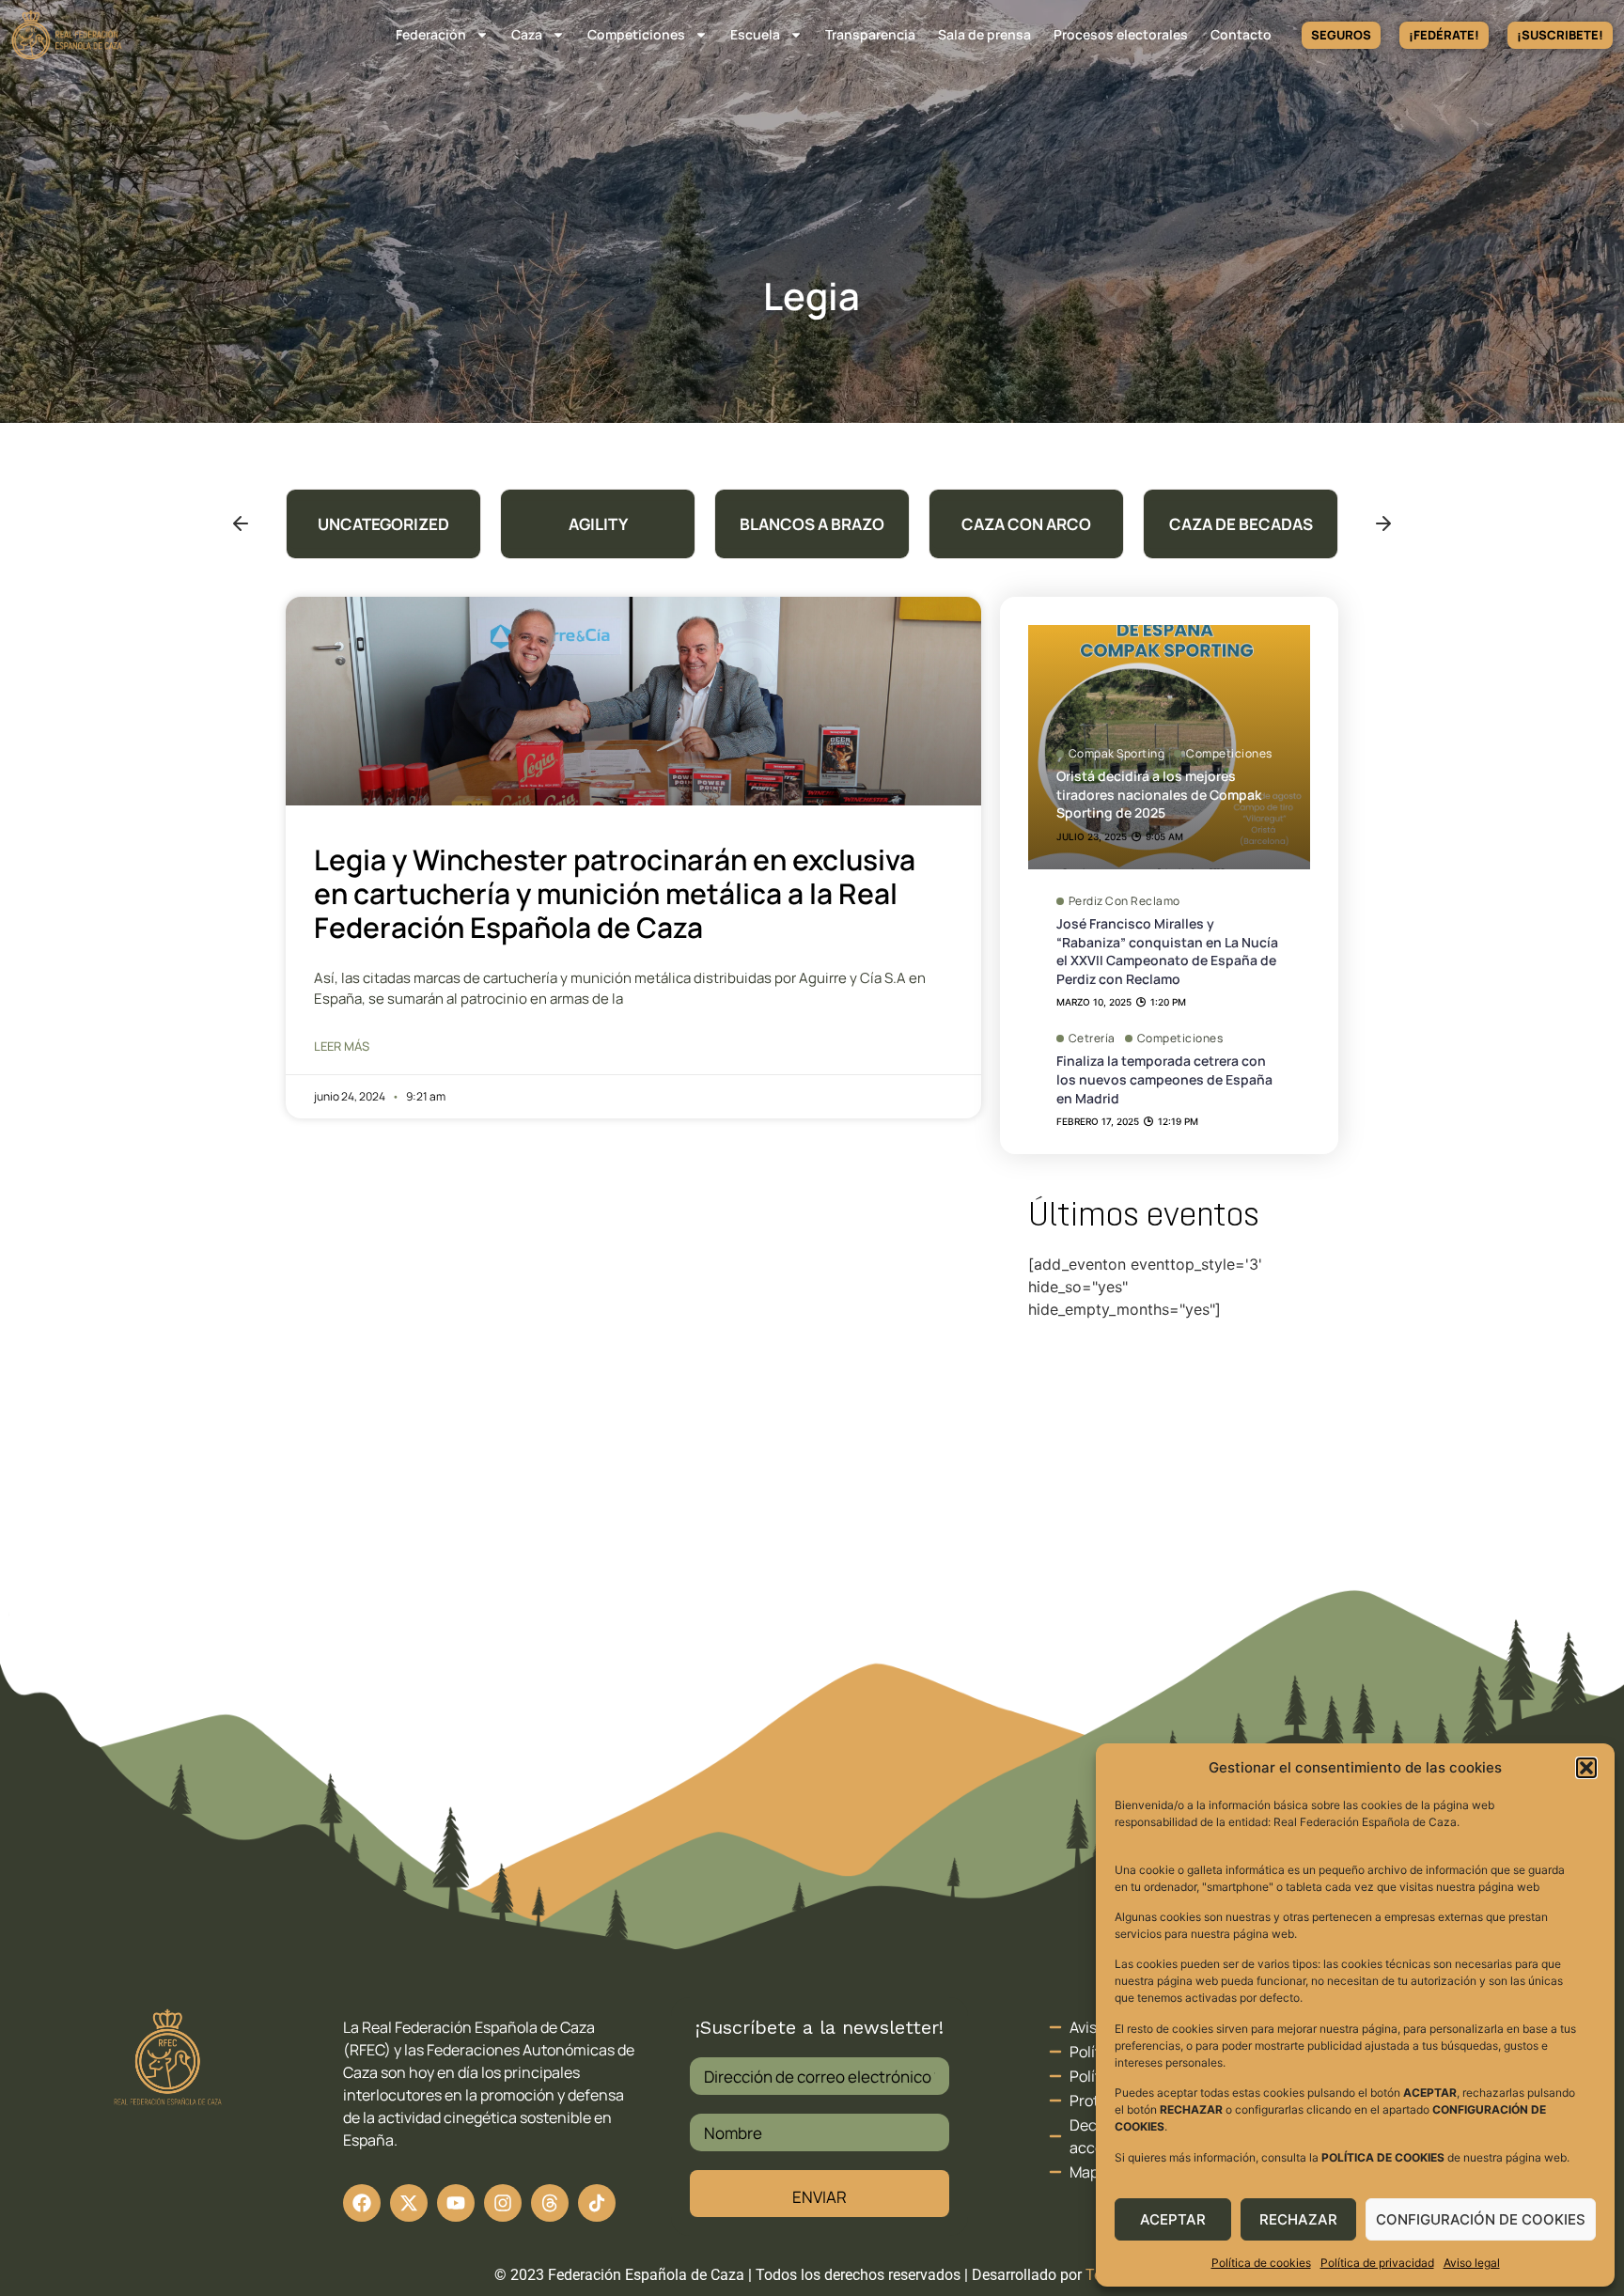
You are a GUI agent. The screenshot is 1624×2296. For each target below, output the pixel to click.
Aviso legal (1472, 2263)
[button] (1586, 1768)
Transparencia (870, 34)
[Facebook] (362, 2203)
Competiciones (636, 34)
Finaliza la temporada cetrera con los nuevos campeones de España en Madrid (1164, 1079)
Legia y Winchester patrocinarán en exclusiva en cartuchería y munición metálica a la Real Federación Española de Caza (615, 893)
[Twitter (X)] (409, 2203)
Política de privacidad (1377, 2263)
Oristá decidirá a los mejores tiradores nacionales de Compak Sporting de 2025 (1159, 794)
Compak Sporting (1117, 754)
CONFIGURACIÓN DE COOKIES (1481, 2219)
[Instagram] (503, 2203)
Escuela (755, 34)
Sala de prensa (984, 34)
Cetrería (1092, 1039)
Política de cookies (1261, 2263)
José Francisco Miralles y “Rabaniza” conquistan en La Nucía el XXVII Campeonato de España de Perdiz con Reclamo (1167, 951)
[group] (383, 524)
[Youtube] (456, 2203)
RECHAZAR (1298, 2219)
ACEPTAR (1173, 2219)
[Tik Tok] (550, 2203)
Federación (431, 34)
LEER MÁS (342, 1046)
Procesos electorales (1121, 34)
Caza (527, 34)
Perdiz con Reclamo (1124, 901)
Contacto (1241, 34)
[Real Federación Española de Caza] (67, 35)
